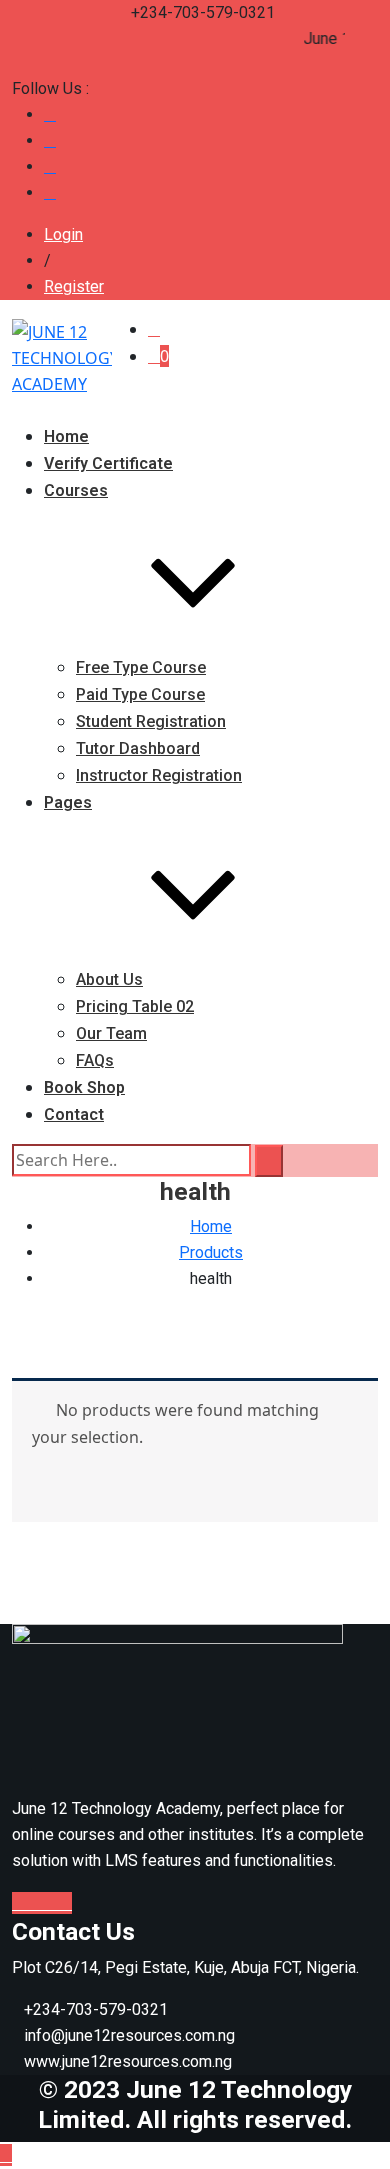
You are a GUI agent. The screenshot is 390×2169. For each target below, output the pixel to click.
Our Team (111, 1033)
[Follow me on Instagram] (50, 192)
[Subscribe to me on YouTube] (50, 166)
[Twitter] (36, 1903)
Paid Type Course (140, 694)
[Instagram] (66, 1903)
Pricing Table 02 (135, 1006)
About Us (109, 979)
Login (63, 234)
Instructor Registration (159, 775)
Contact (74, 1114)
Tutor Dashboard (138, 748)
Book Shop (84, 1087)
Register (74, 286)
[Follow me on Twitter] (50, 140)
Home (66, 436)
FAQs (95, 1060)
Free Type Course (141, 667)
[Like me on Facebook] (50, 114)
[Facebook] (20, 1903)
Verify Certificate (108, 463)
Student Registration (151, 721)
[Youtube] (52, 1903)
